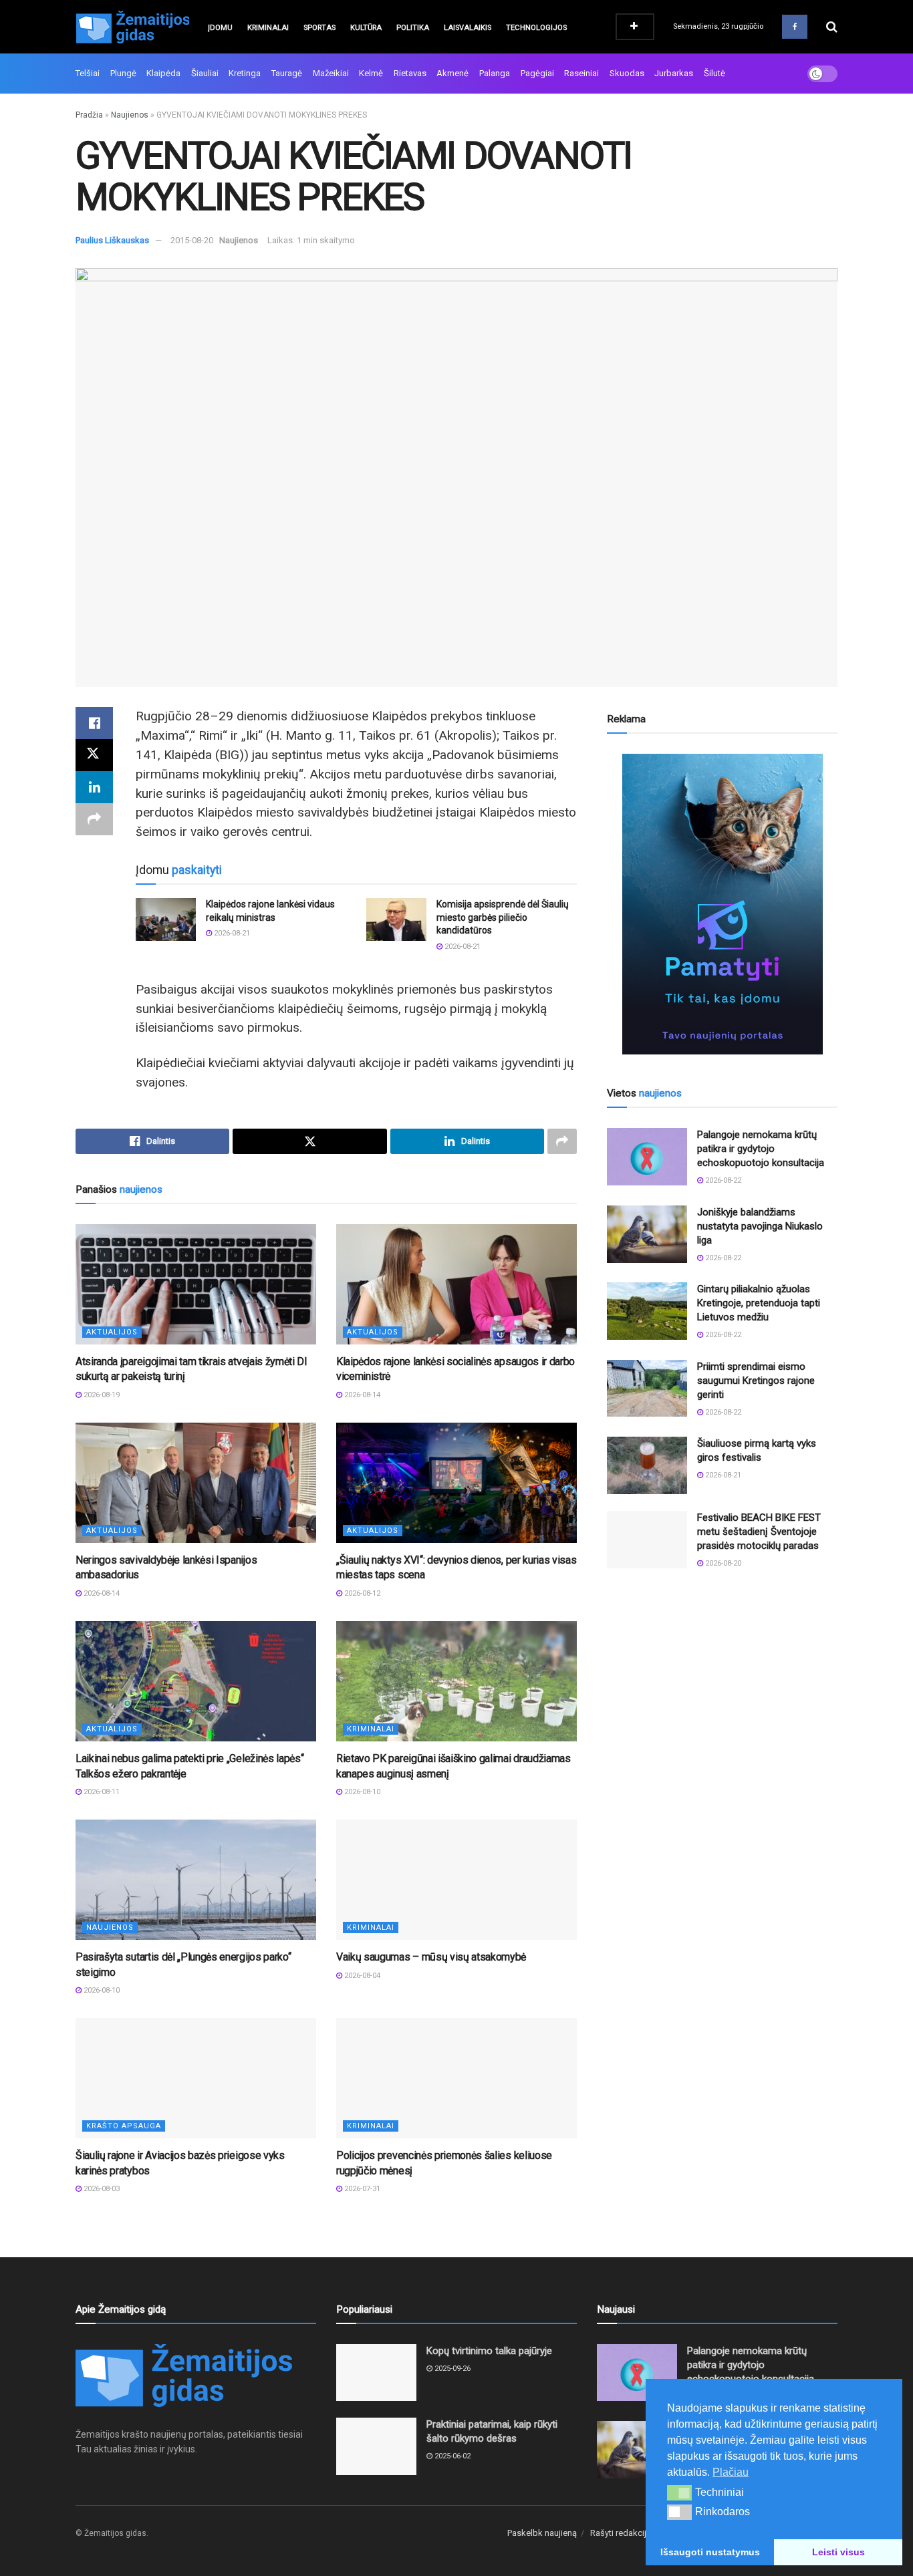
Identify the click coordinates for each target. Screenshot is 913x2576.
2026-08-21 (231, 933)
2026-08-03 (101, 2189)
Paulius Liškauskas (112, 240)
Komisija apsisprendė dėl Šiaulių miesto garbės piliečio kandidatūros (503, 917)
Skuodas (627, 73)
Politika (413, 28)
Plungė (123, 73)
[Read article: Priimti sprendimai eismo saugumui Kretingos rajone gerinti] (647, 1389)
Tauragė (287, 73)
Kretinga (245, 73)
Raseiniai (581, 73)
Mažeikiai (331, 73)
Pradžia (89, 115)
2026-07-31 (361, 2189)
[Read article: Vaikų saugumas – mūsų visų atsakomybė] (456, 1880)
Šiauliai (205, 73)
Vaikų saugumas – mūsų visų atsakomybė (431, 1957)
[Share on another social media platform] (94, 819)
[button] (679, 2492)
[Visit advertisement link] (722, 904)
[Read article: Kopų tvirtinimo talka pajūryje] (376, 2373)
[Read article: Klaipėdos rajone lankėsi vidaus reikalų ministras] (166, 919)
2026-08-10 (361, 1792)
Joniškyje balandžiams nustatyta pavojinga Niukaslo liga (760, 1226)
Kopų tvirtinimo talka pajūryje (489, 2351)
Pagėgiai (537, 73)
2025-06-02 (451, 2456)
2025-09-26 (451, 2369)
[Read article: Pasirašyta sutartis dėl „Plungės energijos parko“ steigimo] (196, 1880)
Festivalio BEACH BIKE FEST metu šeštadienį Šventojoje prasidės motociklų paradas (759, 1532)
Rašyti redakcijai (622, 2533)
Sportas (319, 28)
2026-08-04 (361, 1976)
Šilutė (714, 73)
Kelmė (371, 73)
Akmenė (452, 73)
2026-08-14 (361, 1395)
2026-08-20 (722, 1563)
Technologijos (536, 28)
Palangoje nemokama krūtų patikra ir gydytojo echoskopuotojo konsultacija (761, 1149)
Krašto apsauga (124, 2126)
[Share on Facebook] (94, 723)
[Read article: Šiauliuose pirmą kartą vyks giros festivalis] (647, 1465)
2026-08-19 (101, 1395)
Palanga (495, 73)
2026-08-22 (722, 1180)
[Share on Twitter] (94, 755)
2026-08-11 (101, 1792)
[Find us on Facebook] (795, 27)
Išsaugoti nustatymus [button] (710, 2552)
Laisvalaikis (468, 28)
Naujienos (130, 115)
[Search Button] (832, 27)
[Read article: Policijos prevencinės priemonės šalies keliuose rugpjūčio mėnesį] (456, 2078)
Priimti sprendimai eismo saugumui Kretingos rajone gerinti (756, 1381)
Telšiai (88, 73)
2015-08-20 (192, 240)
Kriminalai (268, 28)
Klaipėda (163, 73)
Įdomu (220, 28)
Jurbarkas (674, 73)
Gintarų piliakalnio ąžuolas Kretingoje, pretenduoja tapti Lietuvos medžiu (759, 1303)
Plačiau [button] (731, 2472)
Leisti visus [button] (838, 2552)
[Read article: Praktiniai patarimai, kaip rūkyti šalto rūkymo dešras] (376, 2446)
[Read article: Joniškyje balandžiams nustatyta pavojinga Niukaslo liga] (647, 1234)
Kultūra (366, 28)
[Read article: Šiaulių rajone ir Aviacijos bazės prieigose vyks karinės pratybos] (196, 2078)
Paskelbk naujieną (542, 2533)
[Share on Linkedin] (94, 787)
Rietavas (410, 73)
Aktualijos (112, 1332)
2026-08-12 (361, 1593)
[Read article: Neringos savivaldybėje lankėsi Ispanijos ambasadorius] (196, 1483)
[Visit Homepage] (132, 27)
